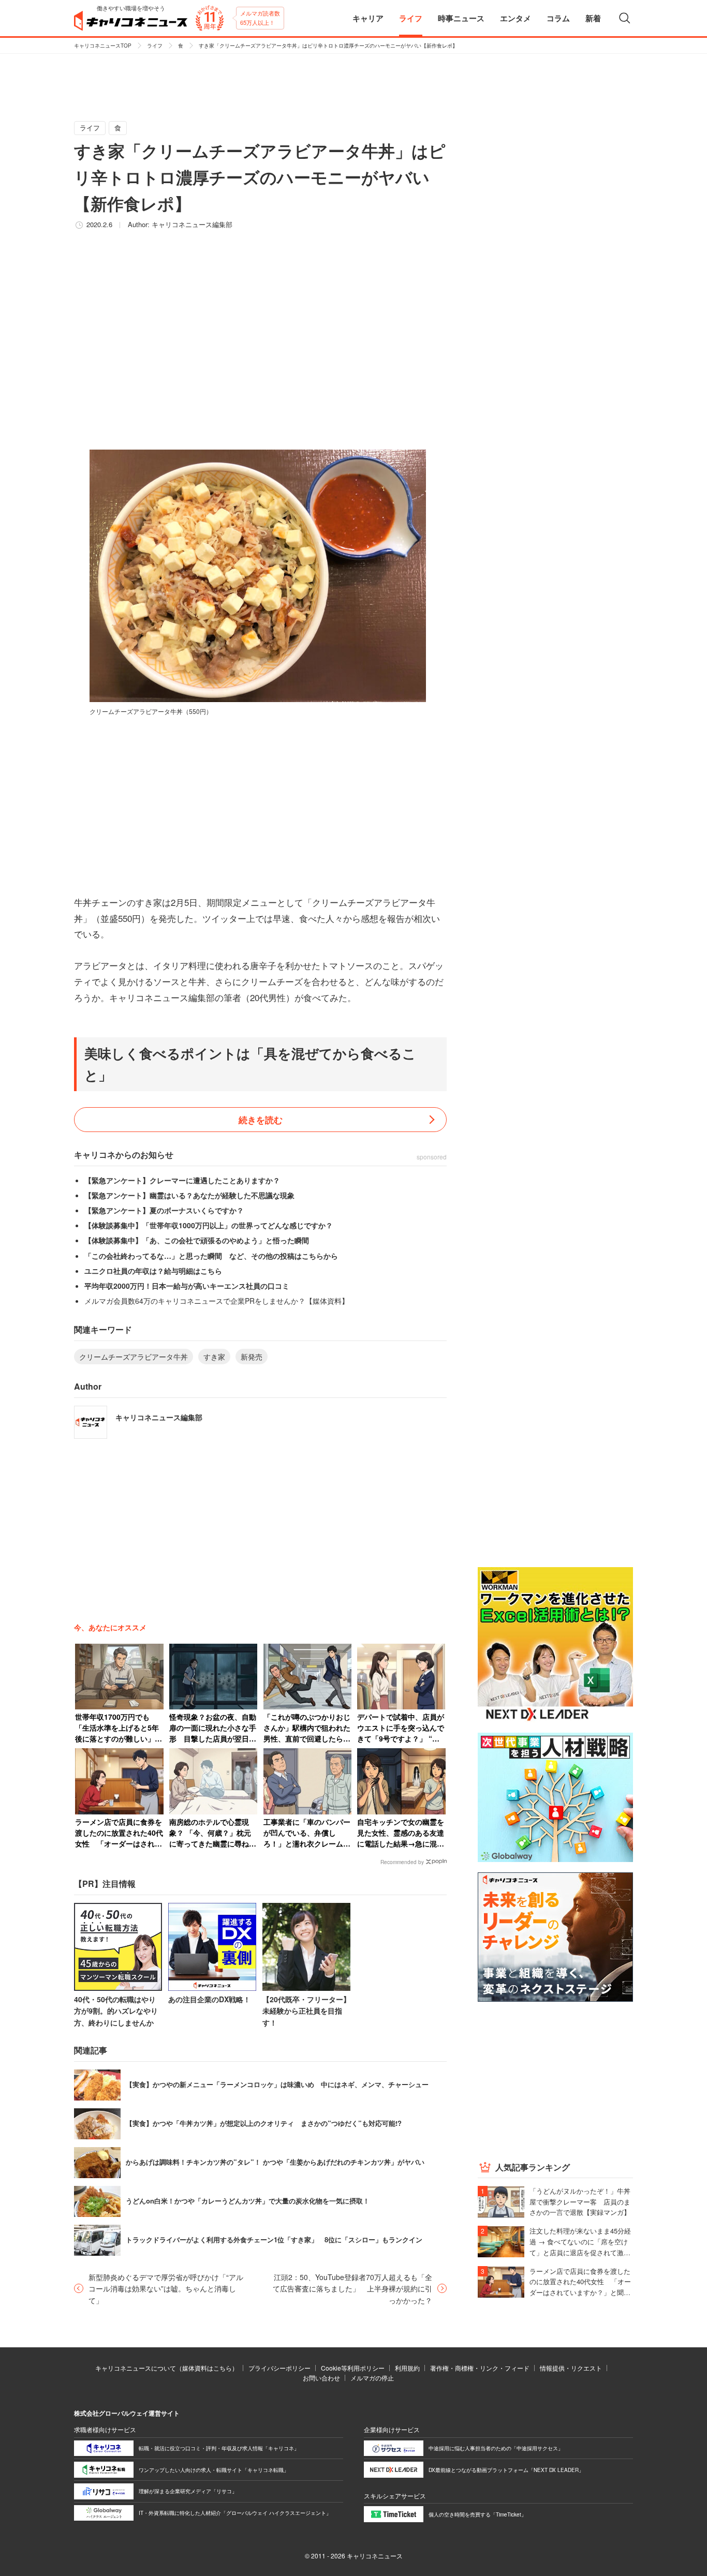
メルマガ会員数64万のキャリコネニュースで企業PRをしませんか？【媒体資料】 (217, 1301)
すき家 (214, 1357)
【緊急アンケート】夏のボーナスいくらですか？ (164, 1210)
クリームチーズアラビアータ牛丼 (134, 1357)
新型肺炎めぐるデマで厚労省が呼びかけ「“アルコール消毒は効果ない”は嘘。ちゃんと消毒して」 (166, 2289)
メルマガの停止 (372, 2378)
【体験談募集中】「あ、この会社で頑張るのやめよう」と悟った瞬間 (197, 1240)
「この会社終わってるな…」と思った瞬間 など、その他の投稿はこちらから (211, 1256)
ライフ (155, 46)
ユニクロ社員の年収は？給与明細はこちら (153, 1271)
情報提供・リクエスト (571, 2368)
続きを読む (261, 1120)
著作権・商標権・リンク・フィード (480, 2368)
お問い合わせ (321, 2378)
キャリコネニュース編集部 (192, 224)
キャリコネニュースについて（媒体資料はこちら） (167, 2368)
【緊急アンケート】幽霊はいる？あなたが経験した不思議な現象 (189, 1195)
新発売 (252, 1357)
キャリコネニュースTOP (103, 46)
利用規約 (407, 2368)
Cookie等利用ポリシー (353, 2368)
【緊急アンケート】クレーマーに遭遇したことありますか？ (182, 1180)
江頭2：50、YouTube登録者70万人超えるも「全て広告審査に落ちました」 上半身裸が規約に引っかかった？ (352, 2289)
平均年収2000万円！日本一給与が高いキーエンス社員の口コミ (187, 1286)
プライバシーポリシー (279, 2368)
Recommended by (402, 1862)
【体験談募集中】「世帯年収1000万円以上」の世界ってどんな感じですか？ (209, 1225)
